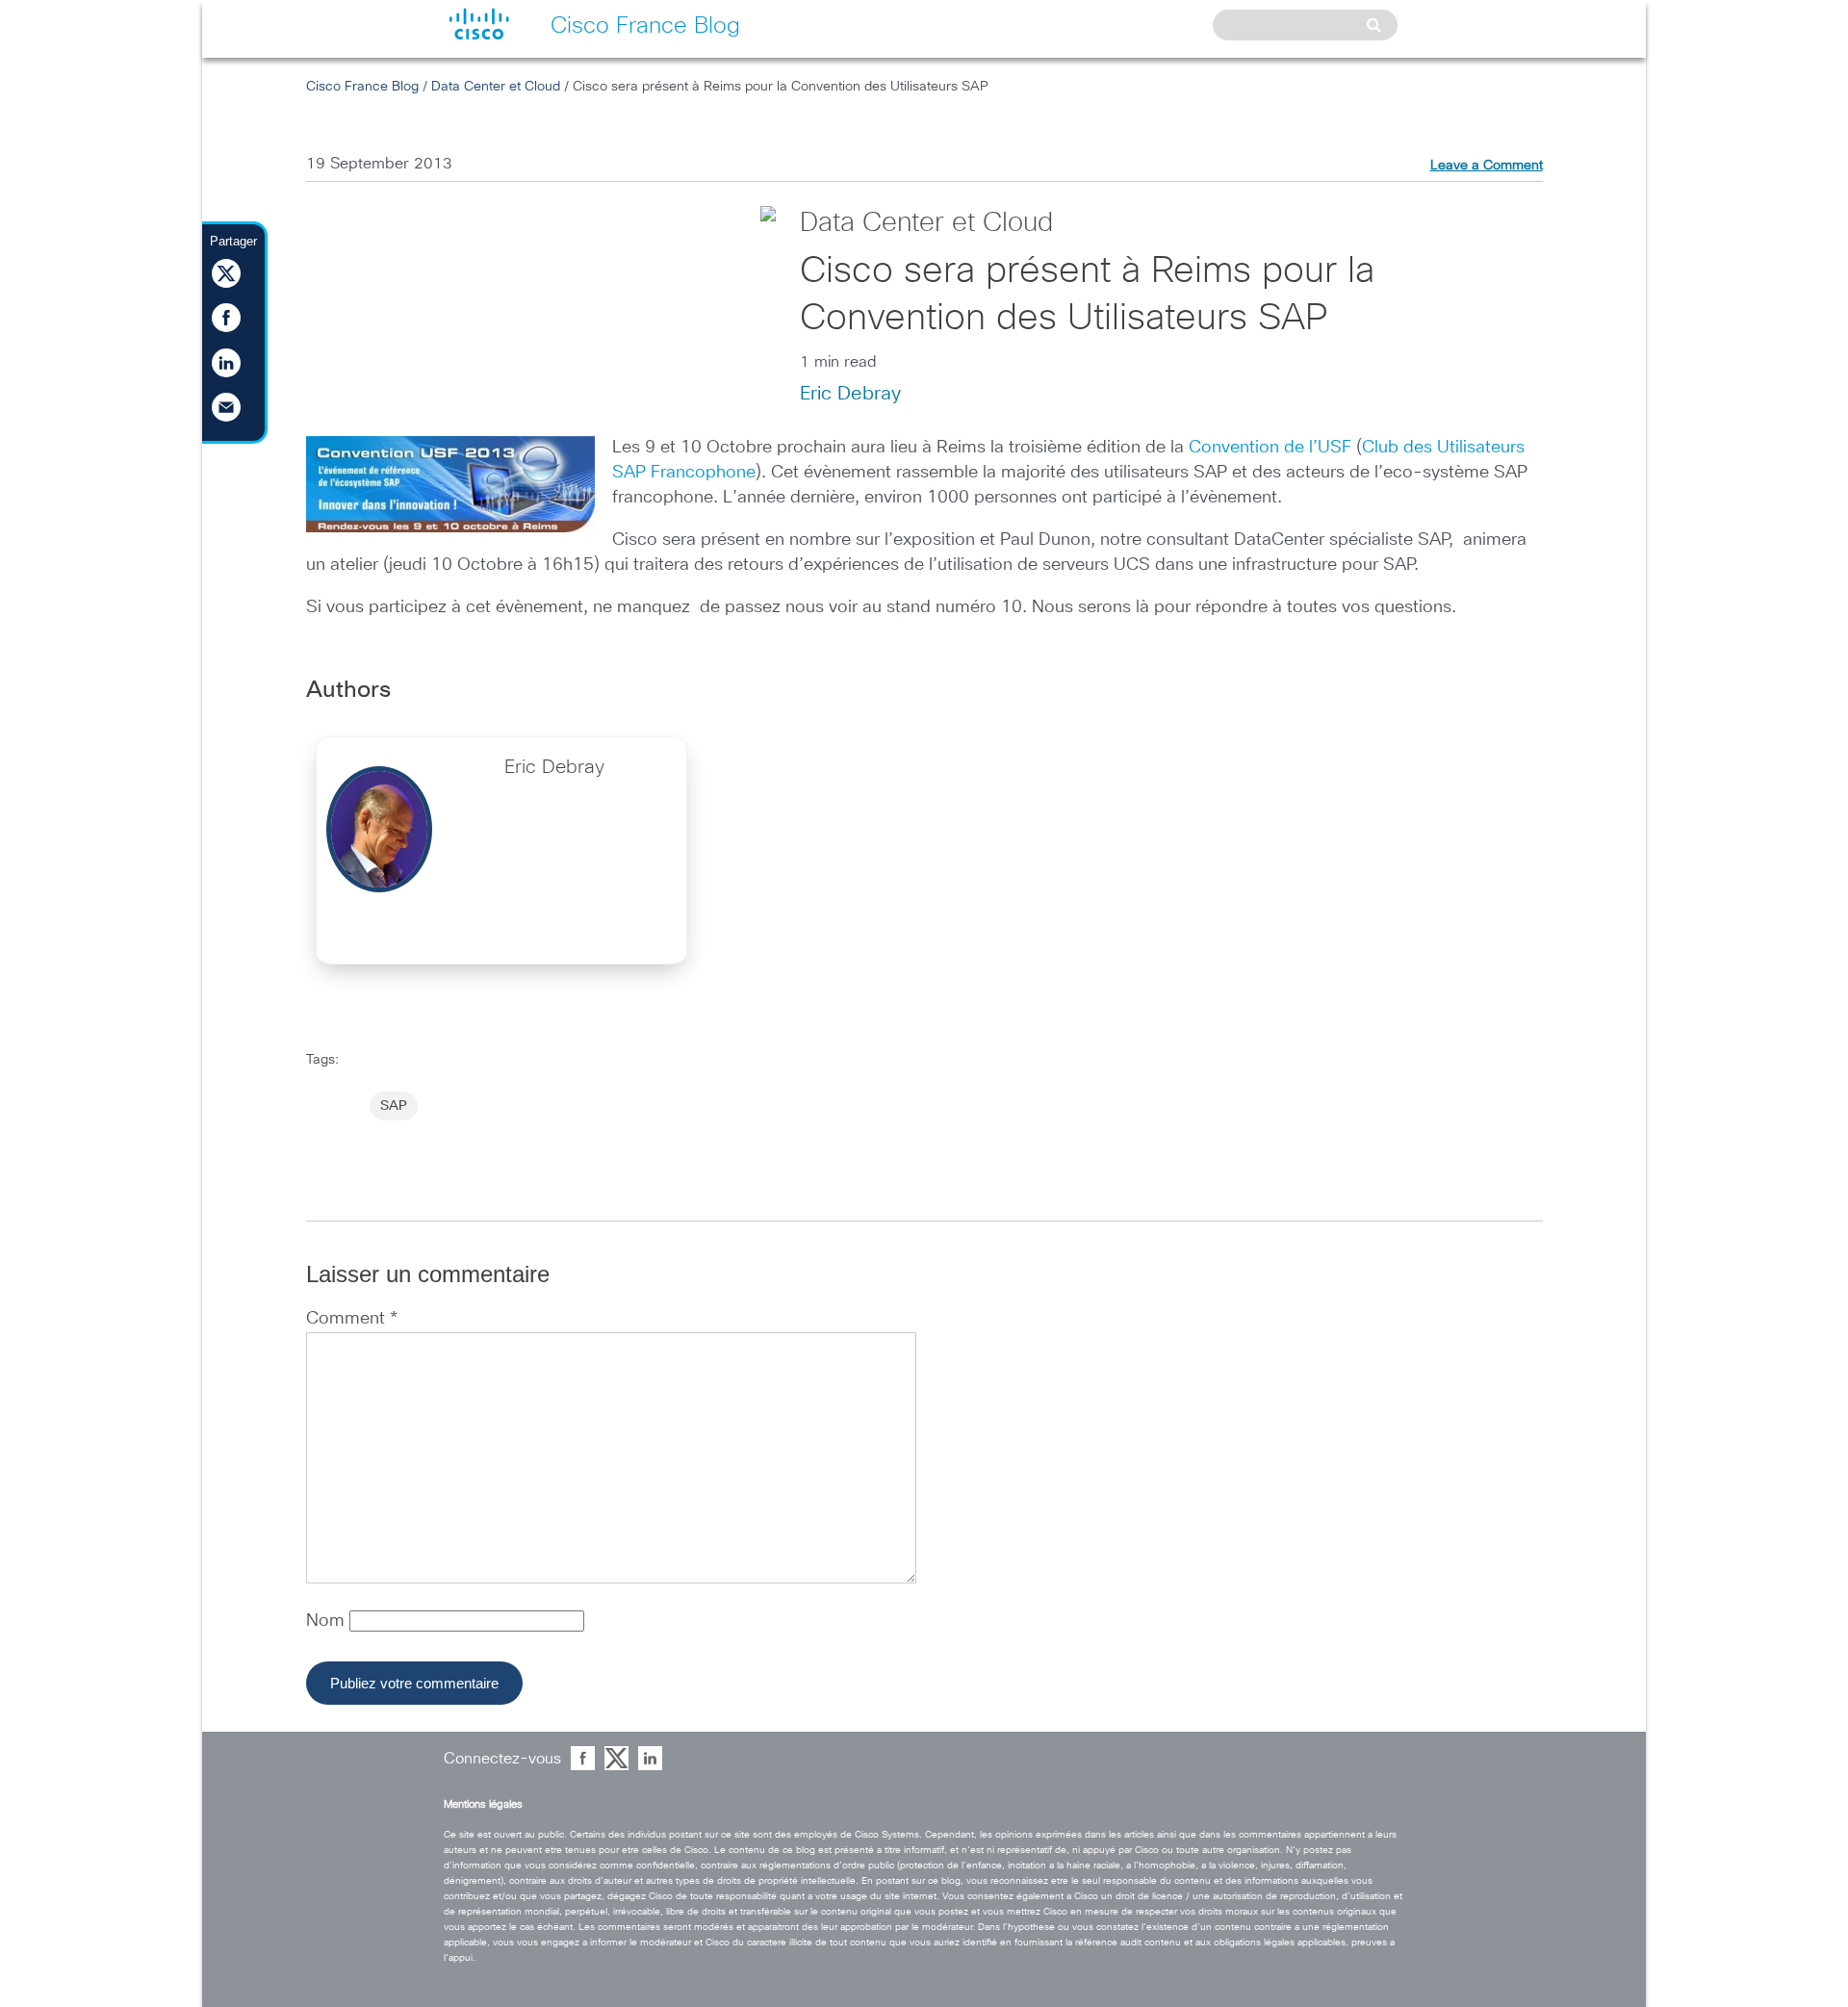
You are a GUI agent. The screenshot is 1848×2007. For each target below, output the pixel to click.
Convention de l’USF (1270, 448)
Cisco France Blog (362, 87)
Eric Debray (850, 394)
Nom (328, 1621)
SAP (394, 1106)
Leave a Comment (1487, 166)
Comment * (352, 1319)
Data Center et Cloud (496, 87)
